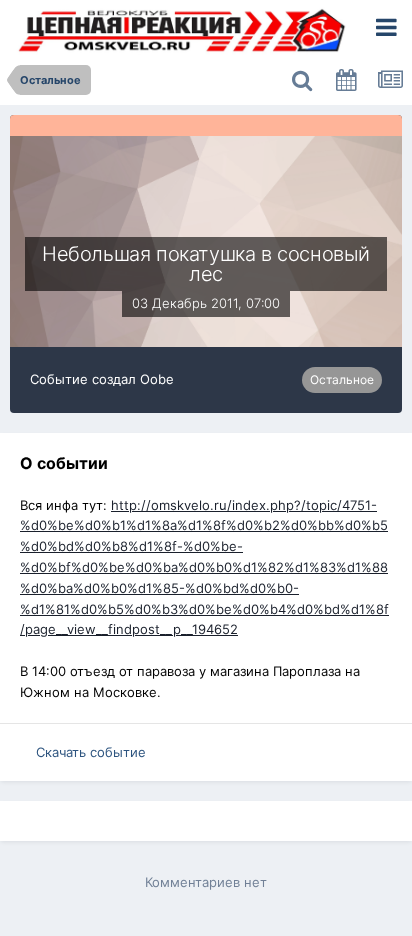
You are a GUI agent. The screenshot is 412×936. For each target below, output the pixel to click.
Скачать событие (91, 752)
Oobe (157, 379)
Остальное (342, 379)
